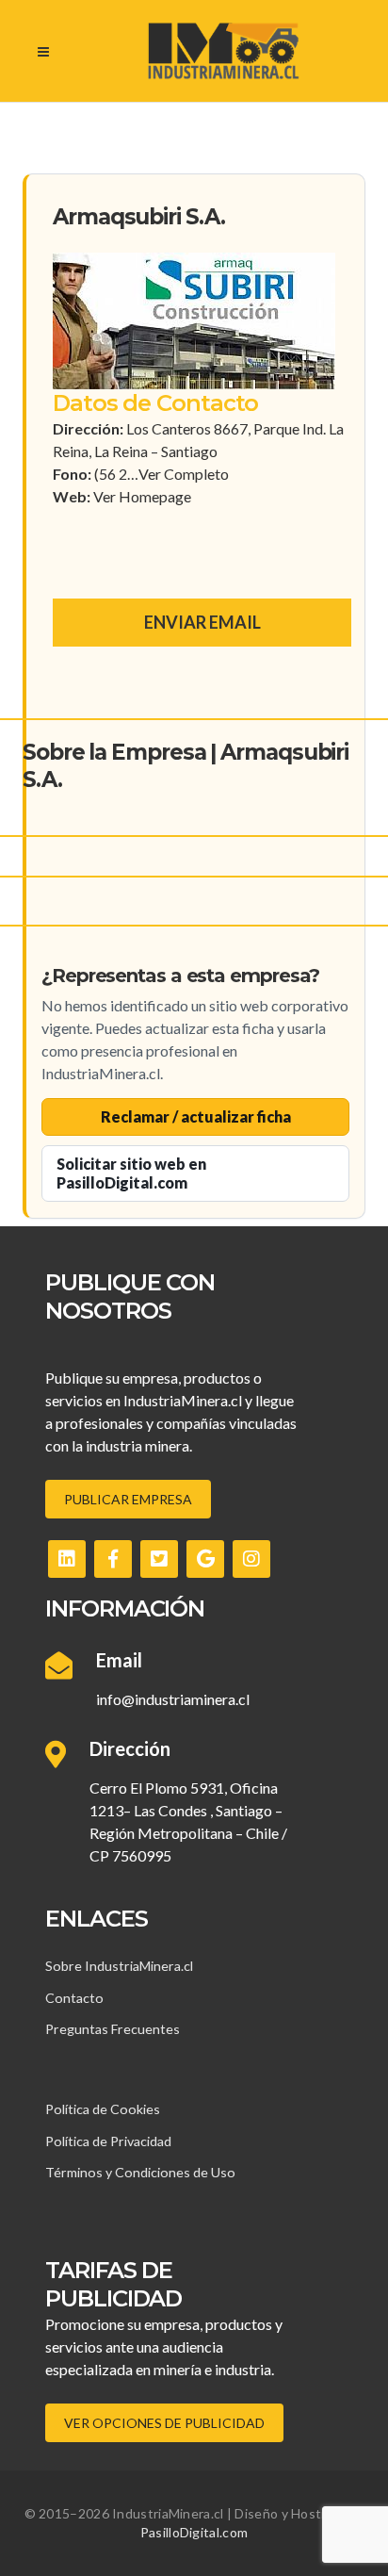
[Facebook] (113, 1559)
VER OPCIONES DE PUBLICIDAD (164, 2423)
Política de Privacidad (108, 2141)
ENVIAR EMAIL (202, 622)
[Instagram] (251, 1559)
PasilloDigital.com (194, 2532)
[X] (159, 1559)
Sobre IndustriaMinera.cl (119, 1966)
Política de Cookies (103, 2109)
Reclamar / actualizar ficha (196, 1116)
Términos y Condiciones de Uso (140, 2172)
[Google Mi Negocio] (205, 1559)
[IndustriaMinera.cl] (223, 51)
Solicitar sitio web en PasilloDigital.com (131, 1173)
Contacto (74, 1998)
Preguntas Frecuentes (113, 2029)
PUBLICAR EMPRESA (128, 1499)
